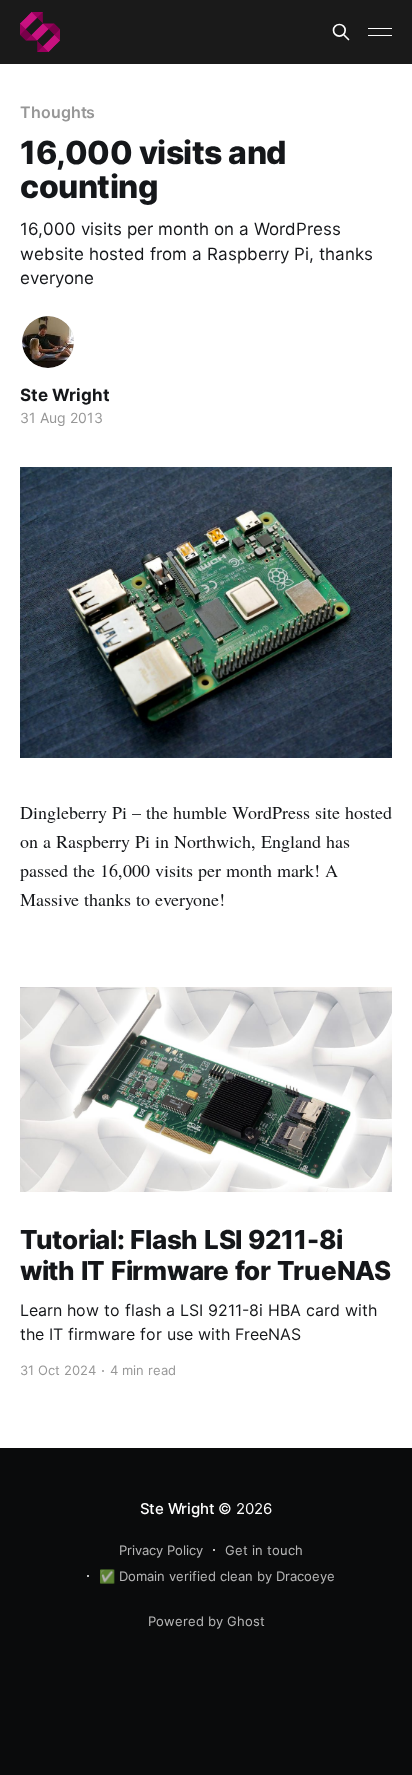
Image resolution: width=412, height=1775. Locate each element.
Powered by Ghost (206, 1621)
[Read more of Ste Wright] (48, 342)
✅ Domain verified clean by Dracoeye (217, 1576)
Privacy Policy (161, 1550)
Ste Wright (65, 395)
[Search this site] (341, 32)
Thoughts (57, 112)
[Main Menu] (380, 32)
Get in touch (264, 1550)
